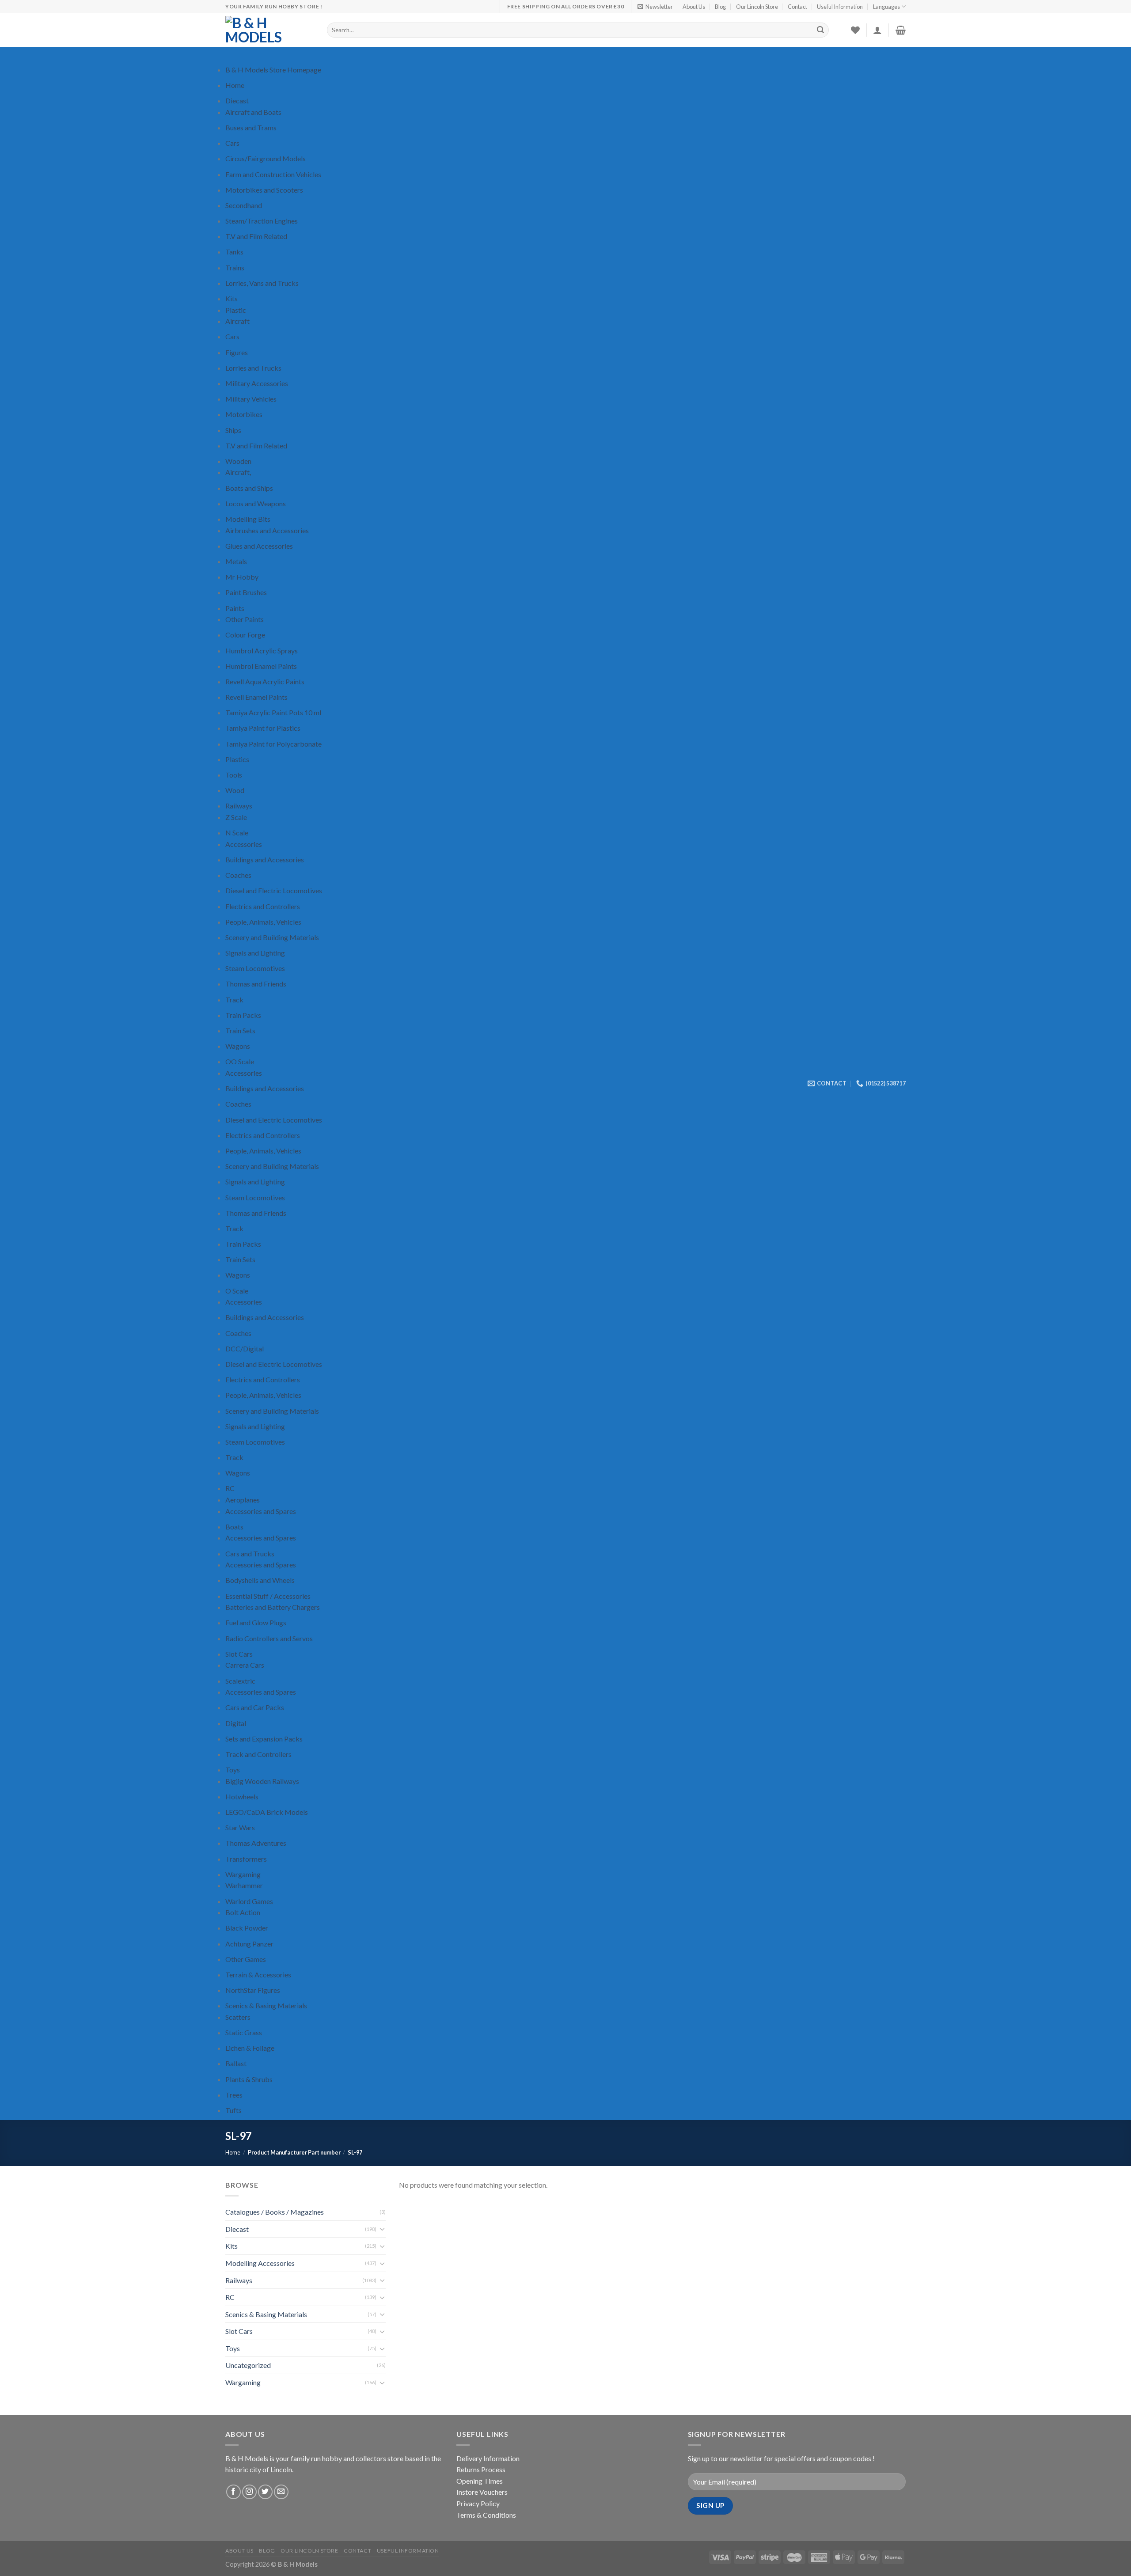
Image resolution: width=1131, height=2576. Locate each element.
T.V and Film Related (256, 236)
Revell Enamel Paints (256, 697)
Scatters (238, 2017)
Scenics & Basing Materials (266, 2005)
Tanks (234, 252)
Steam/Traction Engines (262, 221)
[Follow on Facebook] (233, 2492)
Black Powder (247, 1928)
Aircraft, (238, 472)
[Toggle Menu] (234, 55)
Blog (720, 7)
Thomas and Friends (256, 984)
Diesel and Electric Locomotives (274, 890)
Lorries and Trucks (253, 368)
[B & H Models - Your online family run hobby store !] (269, 30)
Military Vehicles (251, 399)
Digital (236, 1723)
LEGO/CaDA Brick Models (267, 1812)
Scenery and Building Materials (272, 937)
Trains (235, 267)
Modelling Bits (248, 519)
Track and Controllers (258, 1754)
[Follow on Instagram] (249, 2492)
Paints (235, 608)
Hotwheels (242, 1796)
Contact (797, 7)
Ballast (236, 2063)
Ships (233, 430)
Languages (886, 7)
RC (230, 1488)
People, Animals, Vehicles (263, 922)
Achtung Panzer (249, 1944)
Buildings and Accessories (265, 859)
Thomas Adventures (256, 1843)
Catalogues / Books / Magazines (275, 2212)
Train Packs (243, 1015)
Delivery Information (488, 2458)
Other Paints (245, 619)
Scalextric (240, 1681)
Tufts (233, 2110)
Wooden (238, 461)
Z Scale (236, 817)
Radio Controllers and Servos (269, 1638)
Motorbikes (244, 414)
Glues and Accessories (259, 546)
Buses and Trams (251, 127)
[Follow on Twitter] (265, 2492)
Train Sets (240, 1030)
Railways (239, 806)
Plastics (237, 759)
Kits (232, 298)
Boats (234, 1527)
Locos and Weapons (256, 503)
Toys (233, 1770)
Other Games (246, 1959)
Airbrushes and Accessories (267, 530)
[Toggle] (382, 2229)
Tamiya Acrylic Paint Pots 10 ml (273, 712)
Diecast (237, 101)
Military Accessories (257, 383)
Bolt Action (243, 1912)
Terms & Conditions (486, 2515)
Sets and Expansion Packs (264, 1739)
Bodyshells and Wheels (260, 1580)
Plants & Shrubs (249, 2079)
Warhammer (244, 1885)
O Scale (237, 1291)
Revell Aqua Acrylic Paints (265, 681)
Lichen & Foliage (250, 2048)
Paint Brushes (246, 592)
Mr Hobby (242, 577)
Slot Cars (239, 1654)
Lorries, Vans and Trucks (262, 283)
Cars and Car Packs (255, 1707)
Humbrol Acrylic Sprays (262, 651)
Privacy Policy (478, 2503)
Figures (237, 352)
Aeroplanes (243, 1500)
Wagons (238, 1046)
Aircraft (237, 321)
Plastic (236, 310)
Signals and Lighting (255, 953)
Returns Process (481, 2469)
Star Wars (240, 1827)
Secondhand (244, 205)
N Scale (237, 833)
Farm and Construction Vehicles (273, 174)
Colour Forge (245, 635)
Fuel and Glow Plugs (256, 1622)
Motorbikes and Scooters (264, 190)
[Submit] (821, 30)
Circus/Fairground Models (266, 158)
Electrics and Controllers (263, 906)
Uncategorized (248, 2365)
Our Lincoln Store (757, 7)
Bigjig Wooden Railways (262, 1781)
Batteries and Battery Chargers (273, 1607)
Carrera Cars (245, 1665)
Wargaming (243, 1874)
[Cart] (901, 30)
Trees (234, 2095)
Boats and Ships (249, 488)
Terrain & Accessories (258, 1975)
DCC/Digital (245, 1349)
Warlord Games (249, 1901)
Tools (234, 775)
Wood (235, 790)
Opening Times (480, 2481)
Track (234, 1000)
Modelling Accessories (260, 2263)
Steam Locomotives (255, 968)
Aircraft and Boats (253, 112)
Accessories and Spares (261, 1511)
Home (235, 85)
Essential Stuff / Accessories (268, 1596)
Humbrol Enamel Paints (261, 666)
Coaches (238, 875)
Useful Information (840, 7)
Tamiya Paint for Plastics (263, 728)
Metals (236, 561)
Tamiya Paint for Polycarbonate (273, 744)
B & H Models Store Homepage (273, 70)
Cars (232, 143)
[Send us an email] (281, 2492)
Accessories (244, 844)
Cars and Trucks (250, 1554)
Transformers (246, 1859)
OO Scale (240, 1061)
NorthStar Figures (253, 1990)
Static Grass (244, 2032)
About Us (694, 7)
